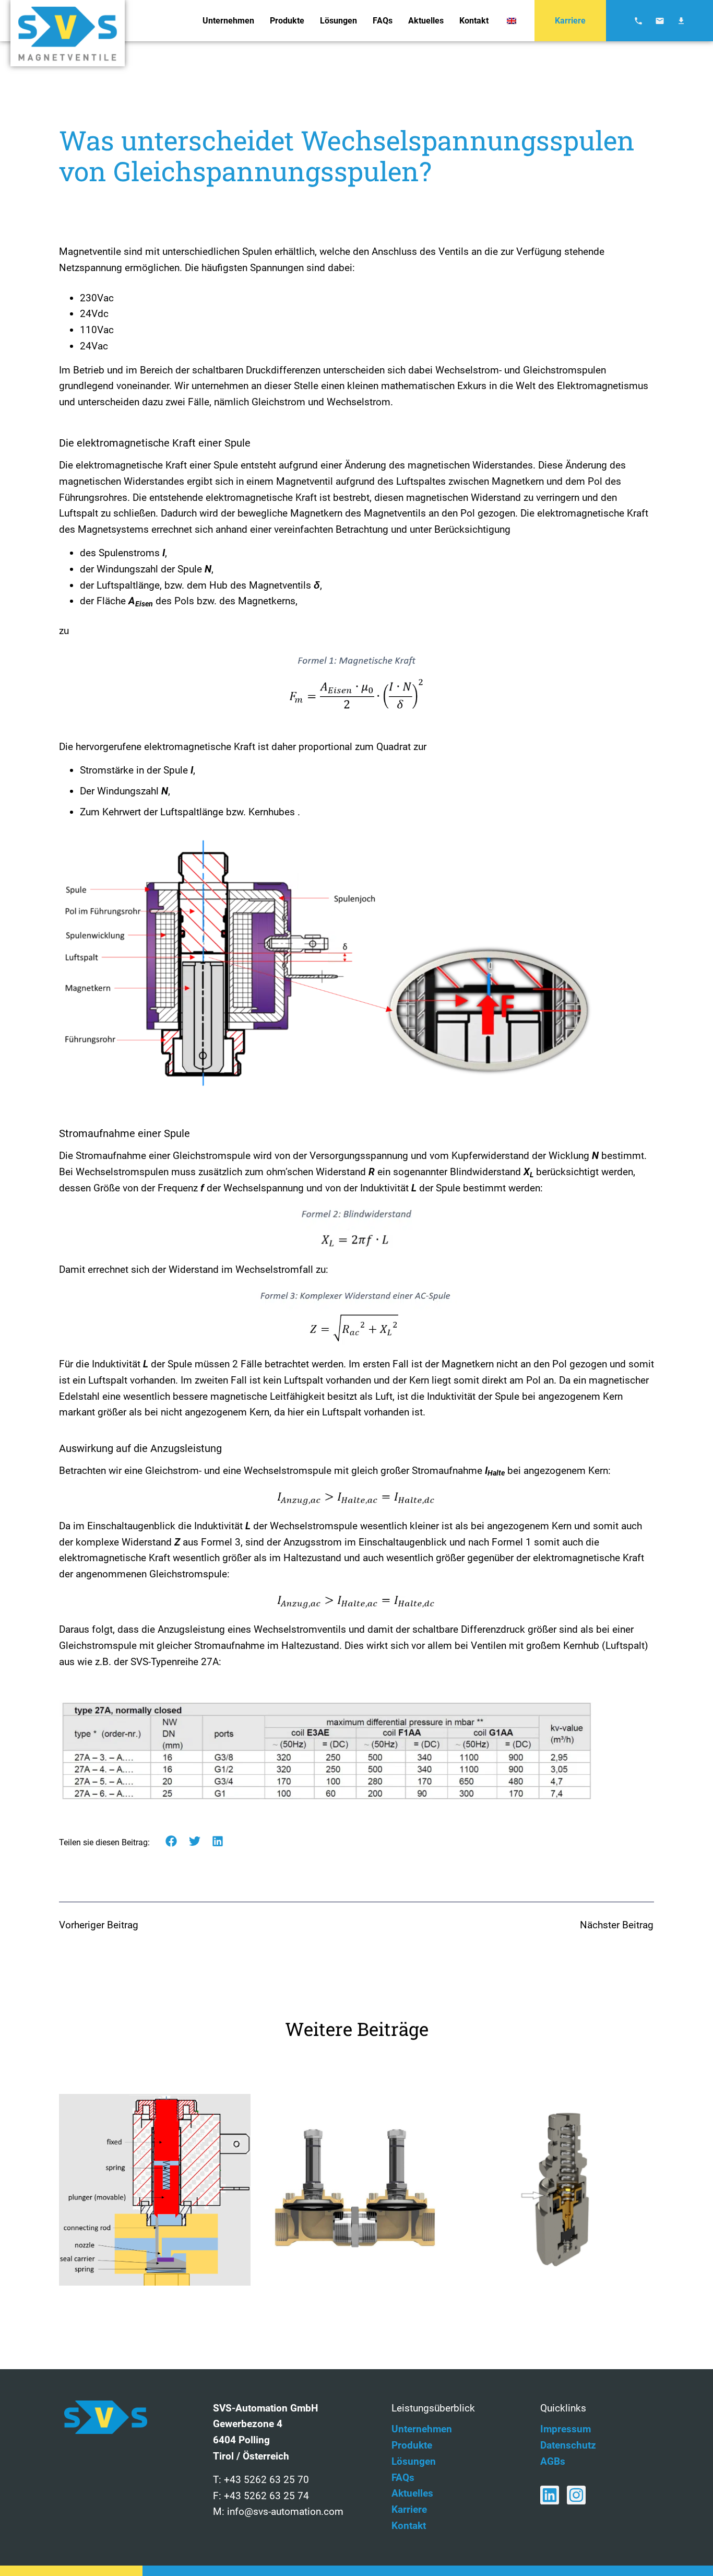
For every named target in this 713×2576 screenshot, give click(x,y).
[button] (171, 1841)
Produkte (287, 21)
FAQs (383, 21)
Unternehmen (228, 21)
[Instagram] (576, 2495)
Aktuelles (426, 21)
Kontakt (474, 21)
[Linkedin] (550, 2495)
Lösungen (338, 21)
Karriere (570, 21)
